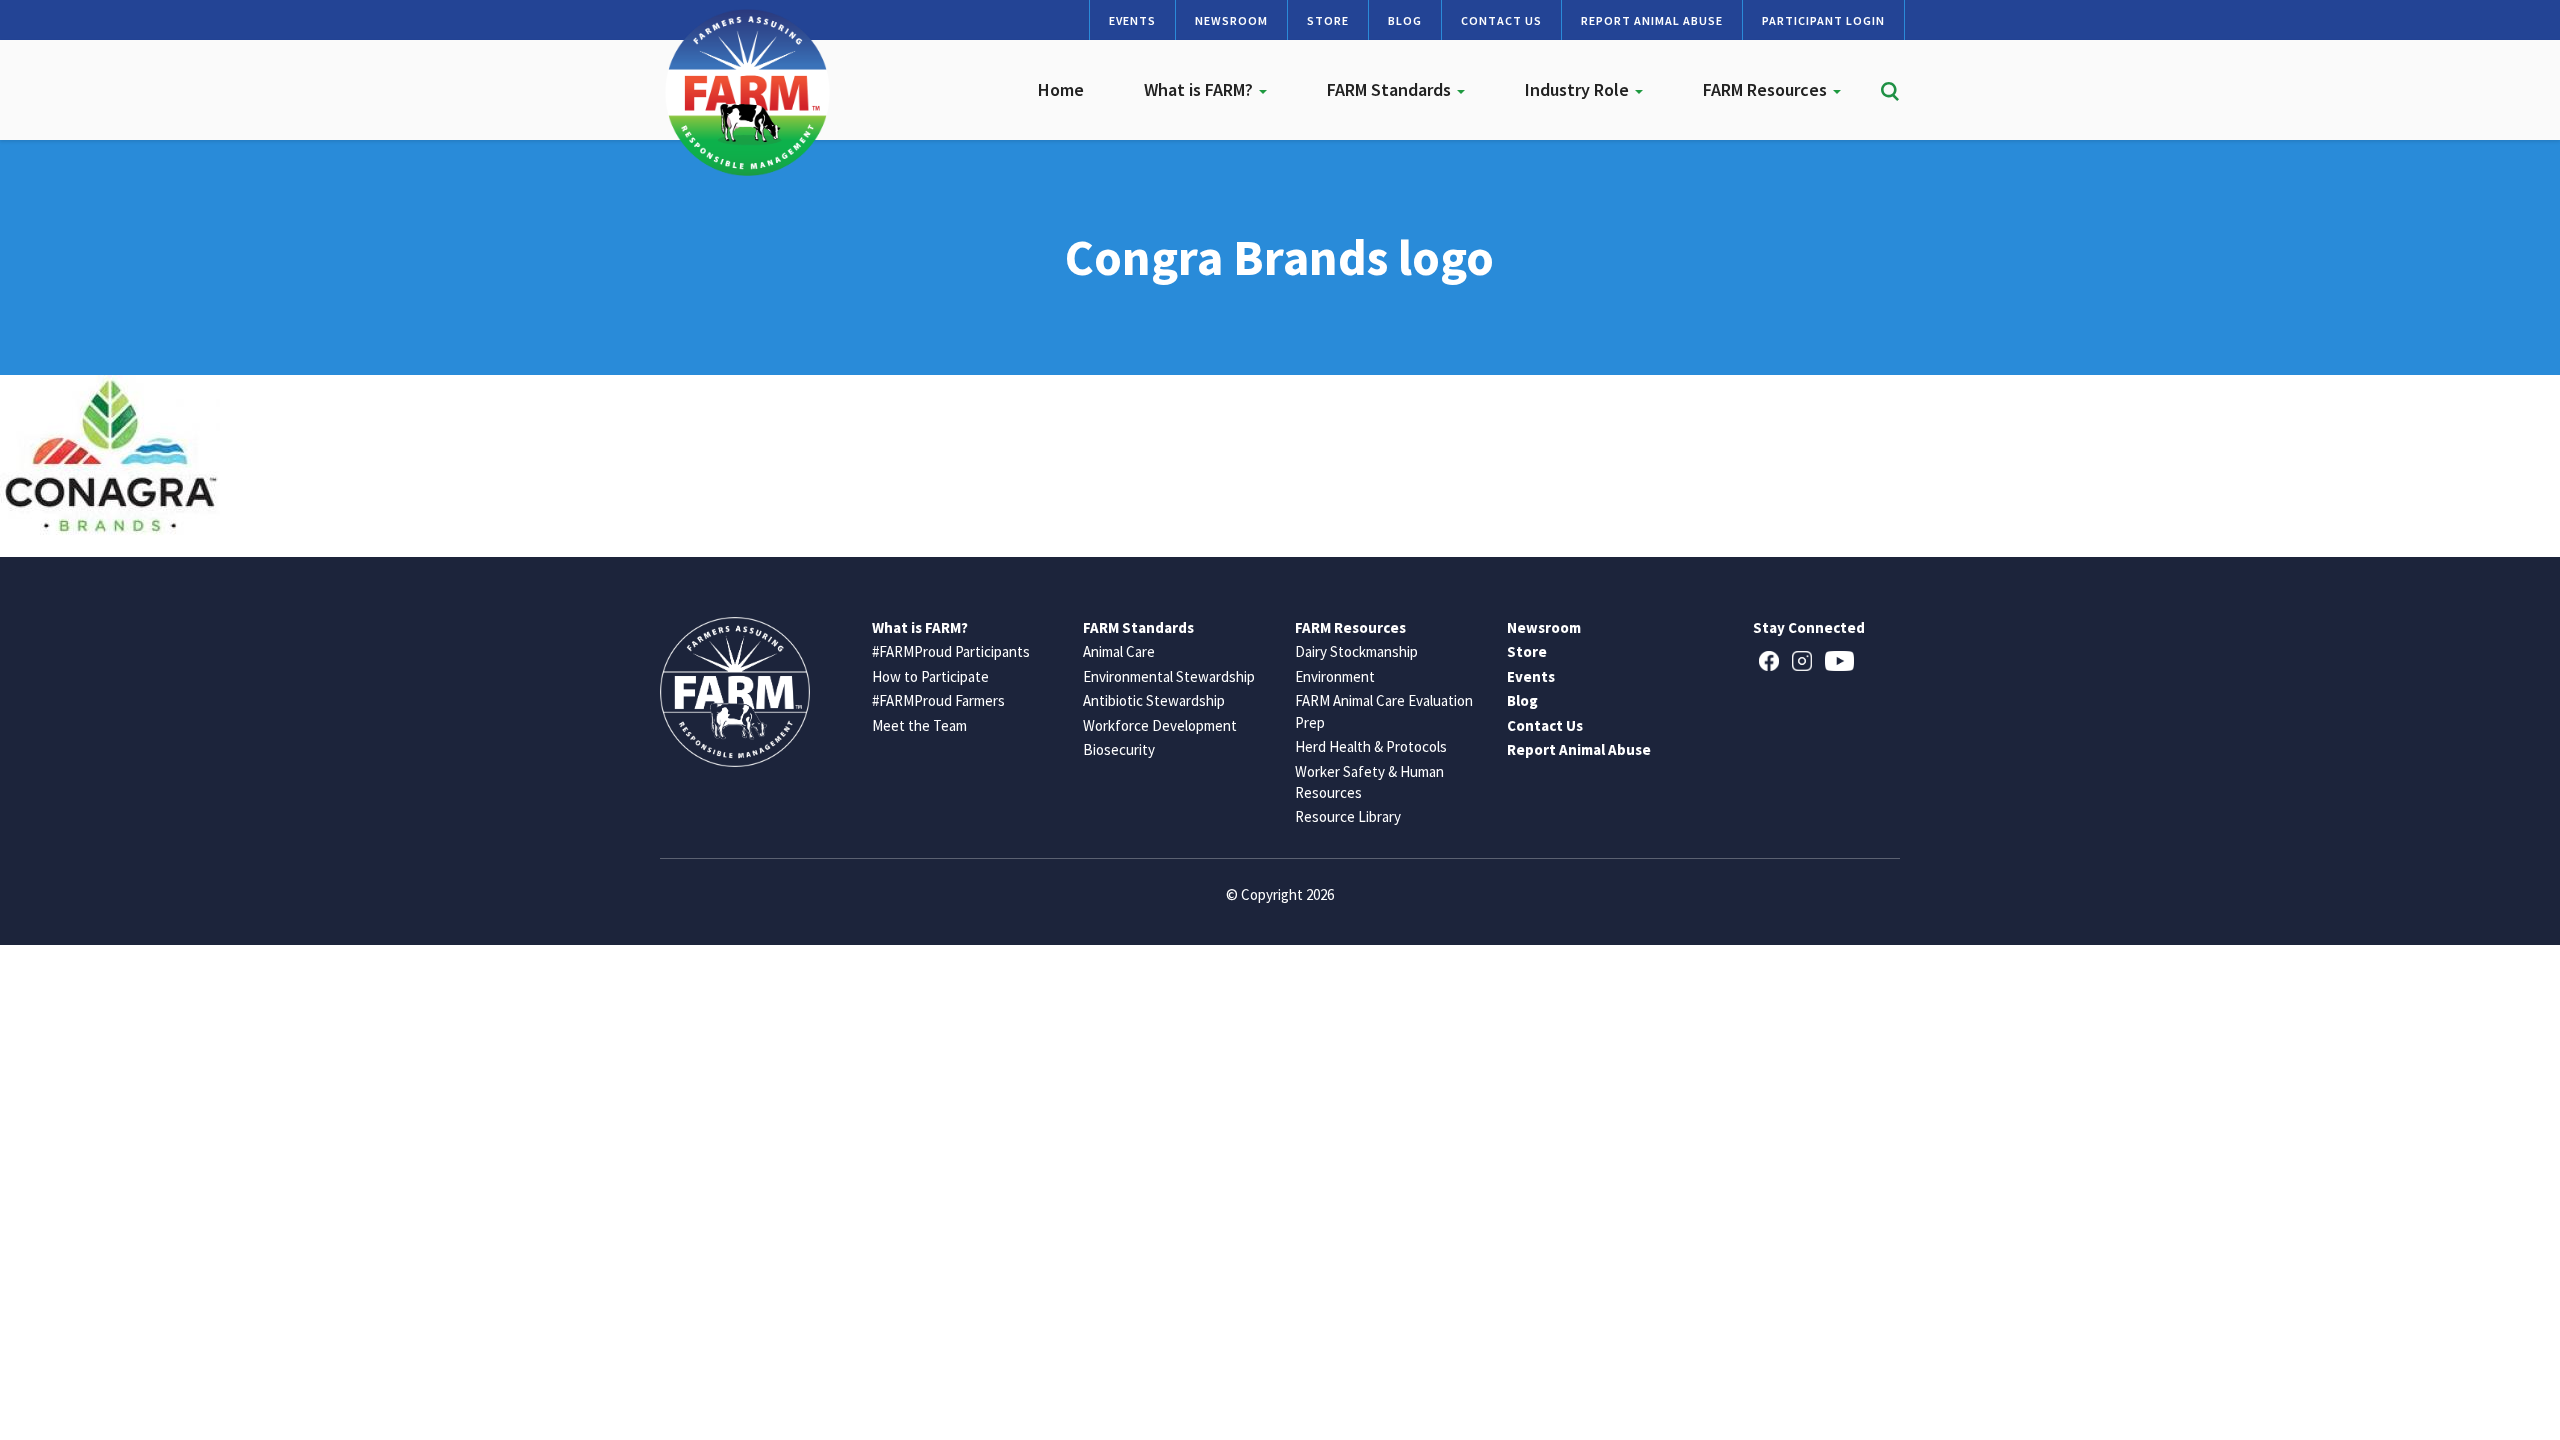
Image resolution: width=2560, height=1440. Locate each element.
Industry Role (1579, 89)
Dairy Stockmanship (1356, 651)
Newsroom (1231, 20)
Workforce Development (1160, 725)
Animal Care (1119, 651)
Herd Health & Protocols (1371, 746)
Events (1132, 20)
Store (1328, 20)
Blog (1405, 20)
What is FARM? (1200, 89)
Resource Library (1348, 816)
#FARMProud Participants (951, 651)
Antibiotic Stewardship (1154, 700)
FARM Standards (1391, 89)
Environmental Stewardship (1169, 676)
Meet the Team (919, 725)
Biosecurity (1119, 749)
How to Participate (930, 676)
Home (1061, 89)
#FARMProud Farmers (938, 700)
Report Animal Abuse (1652, 20)
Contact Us (1501, 20)
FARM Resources (1767, 89)
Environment (1335, 676)
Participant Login (1823, 20)
